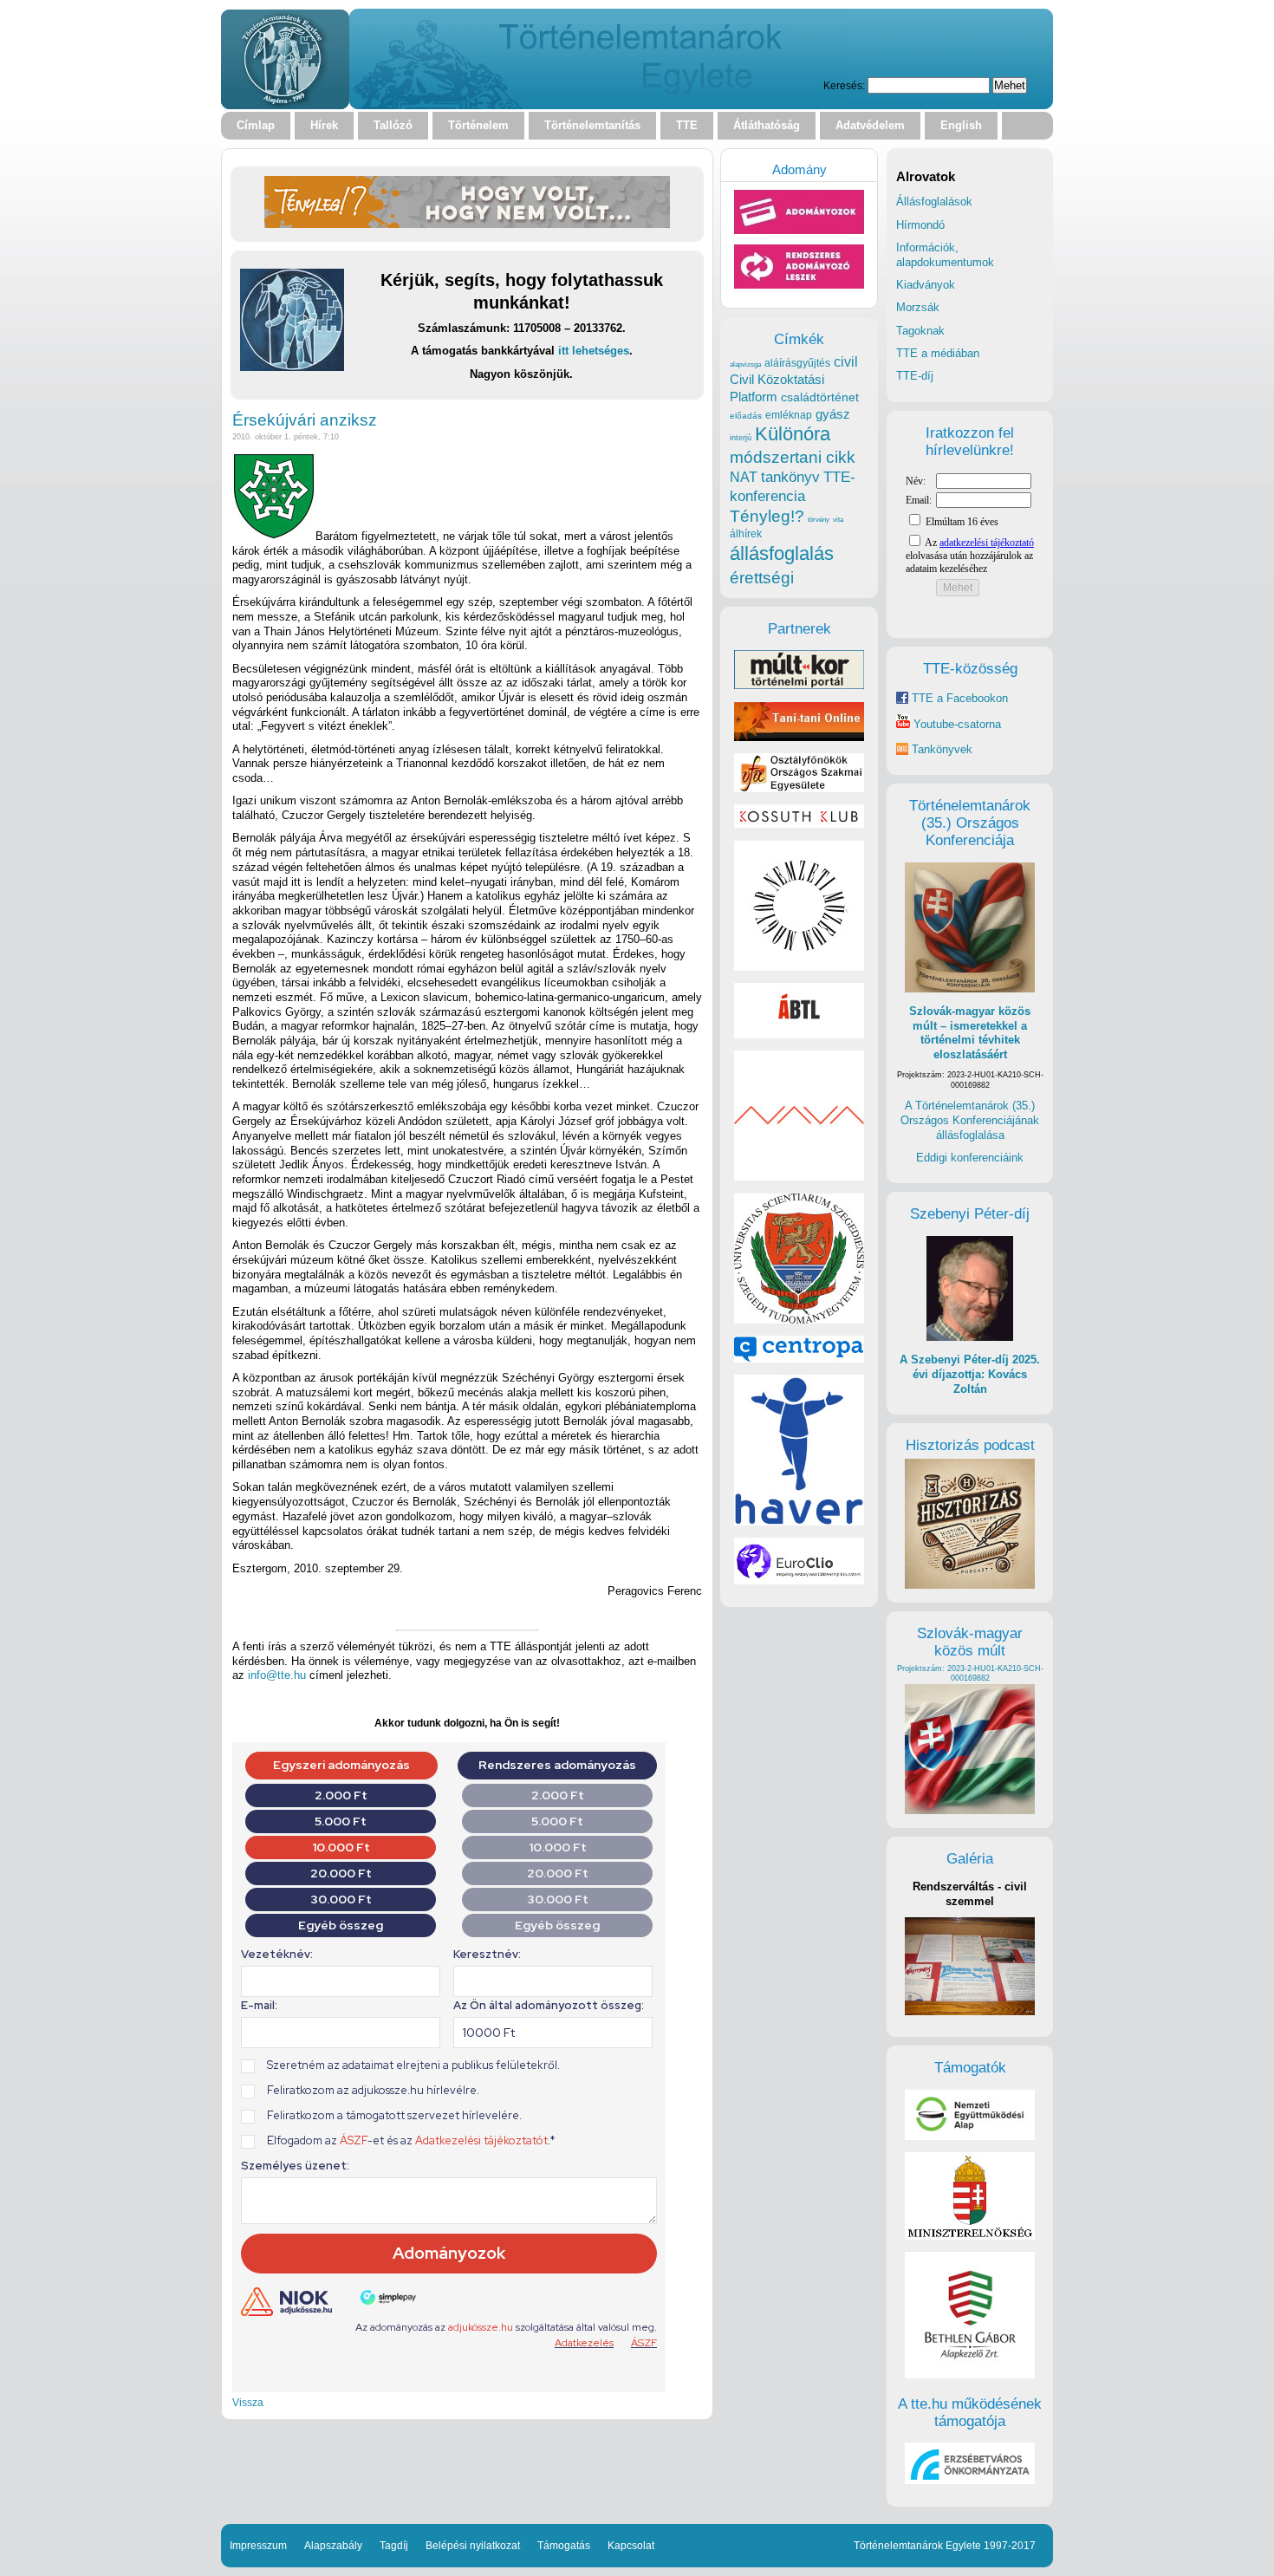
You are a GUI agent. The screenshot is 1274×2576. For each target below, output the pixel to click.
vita (838, 519)
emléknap (789, 415)
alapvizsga (745, 364)
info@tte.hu (277, 1675)
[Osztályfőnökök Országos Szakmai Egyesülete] (799, 788)
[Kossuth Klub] (799, 824)
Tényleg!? (767, 516)
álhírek (746, 533)
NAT (744, 477)
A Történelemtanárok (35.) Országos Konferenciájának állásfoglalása (970, 1120)
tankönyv (790, 477)
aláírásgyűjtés (797, 363)
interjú (741, 438)
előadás (746, 416)
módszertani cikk (793, 457)
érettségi (762, 578)
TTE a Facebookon (958, 698)
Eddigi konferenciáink (970, 1158)
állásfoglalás (782, 553)
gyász (833, 414)
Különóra (793, 434)
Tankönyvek (942, 749)
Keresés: (844, 85)
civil (846, 361)
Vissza (248, 2402)
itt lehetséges (594, 351)
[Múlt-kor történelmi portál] (799, 685)
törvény (819, 520)
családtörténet (820, 397)
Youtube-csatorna (955, 724)
